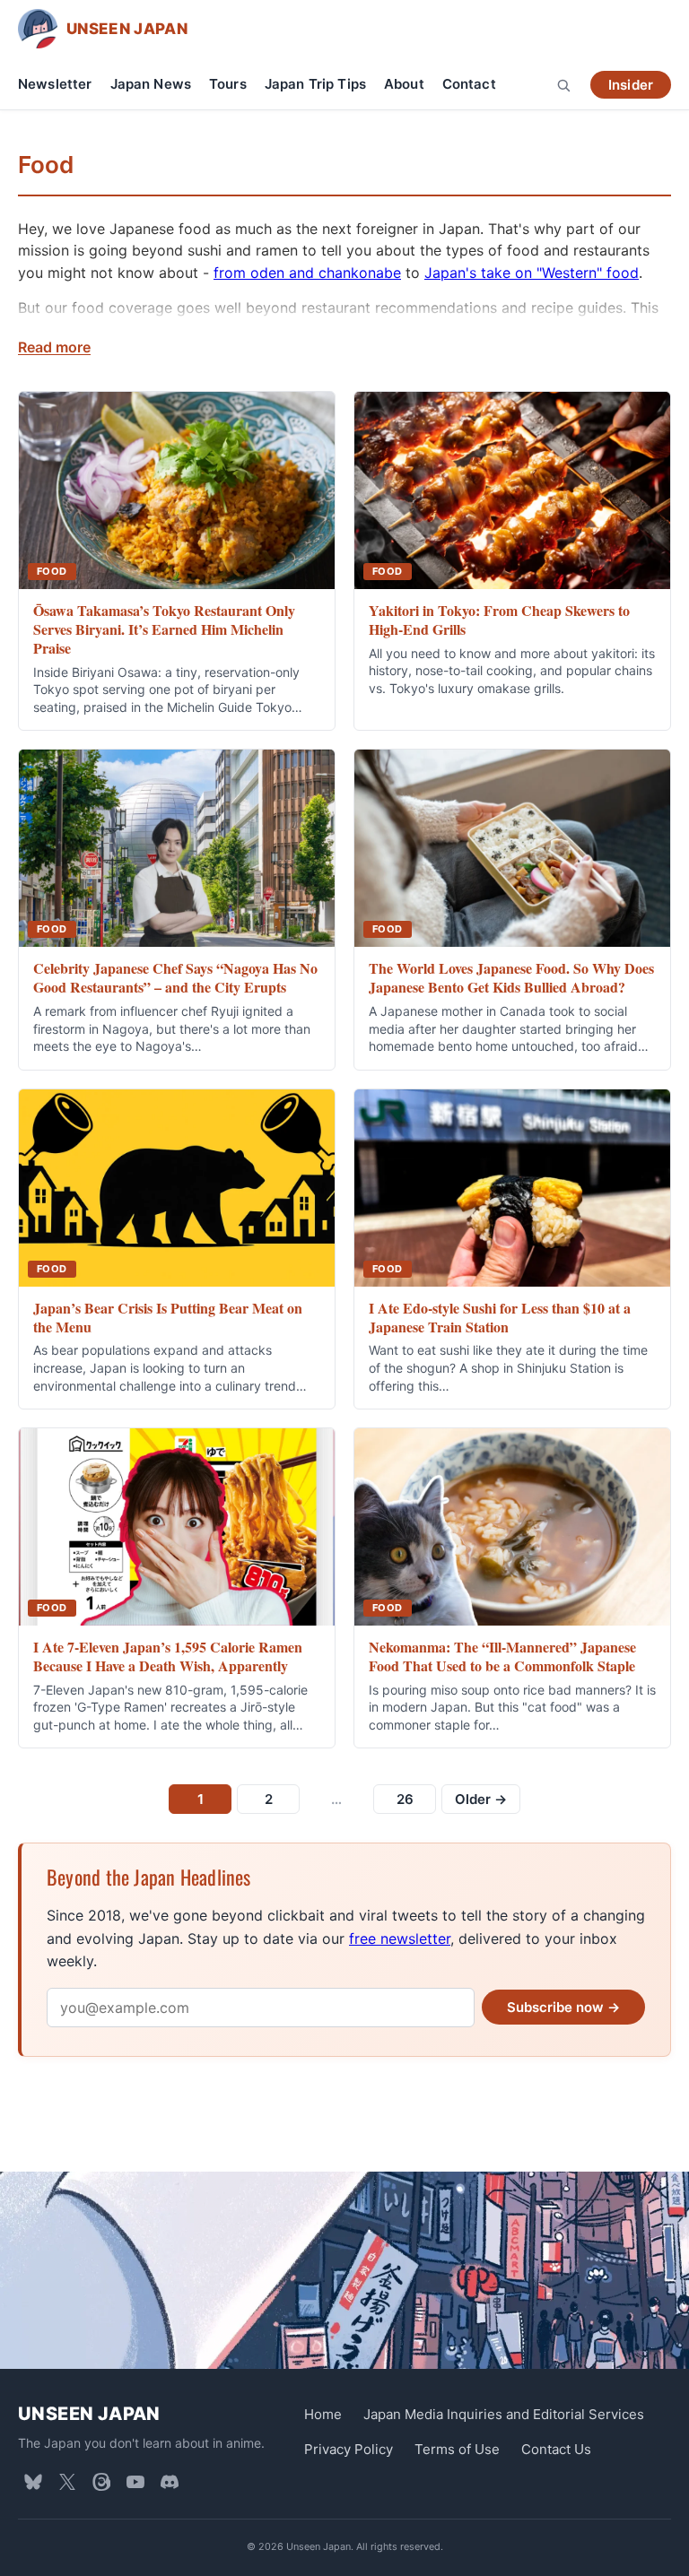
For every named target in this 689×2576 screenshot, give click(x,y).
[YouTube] (135, 2482)
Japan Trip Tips (315, 84)
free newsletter (400, 1939)
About (404, 84)
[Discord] (170, 2482)
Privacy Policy (349, 2449)
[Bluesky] (33, 2482)
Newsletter (55, 84)
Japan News (151, 84)
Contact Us (556, 2449)
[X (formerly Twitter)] (67, 2482)
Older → (481, 1799)
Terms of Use (457, 2449)
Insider (631, 85)
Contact (469, 84)
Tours (228, 84)
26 (405, 1799)
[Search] (563, 85)
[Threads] (101, 2482)
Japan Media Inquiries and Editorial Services (504, 2414)
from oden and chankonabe (307, 273)
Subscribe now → (563, 2007)
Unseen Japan (89, 2414)
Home (323, 2414)
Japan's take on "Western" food (532, 273)
